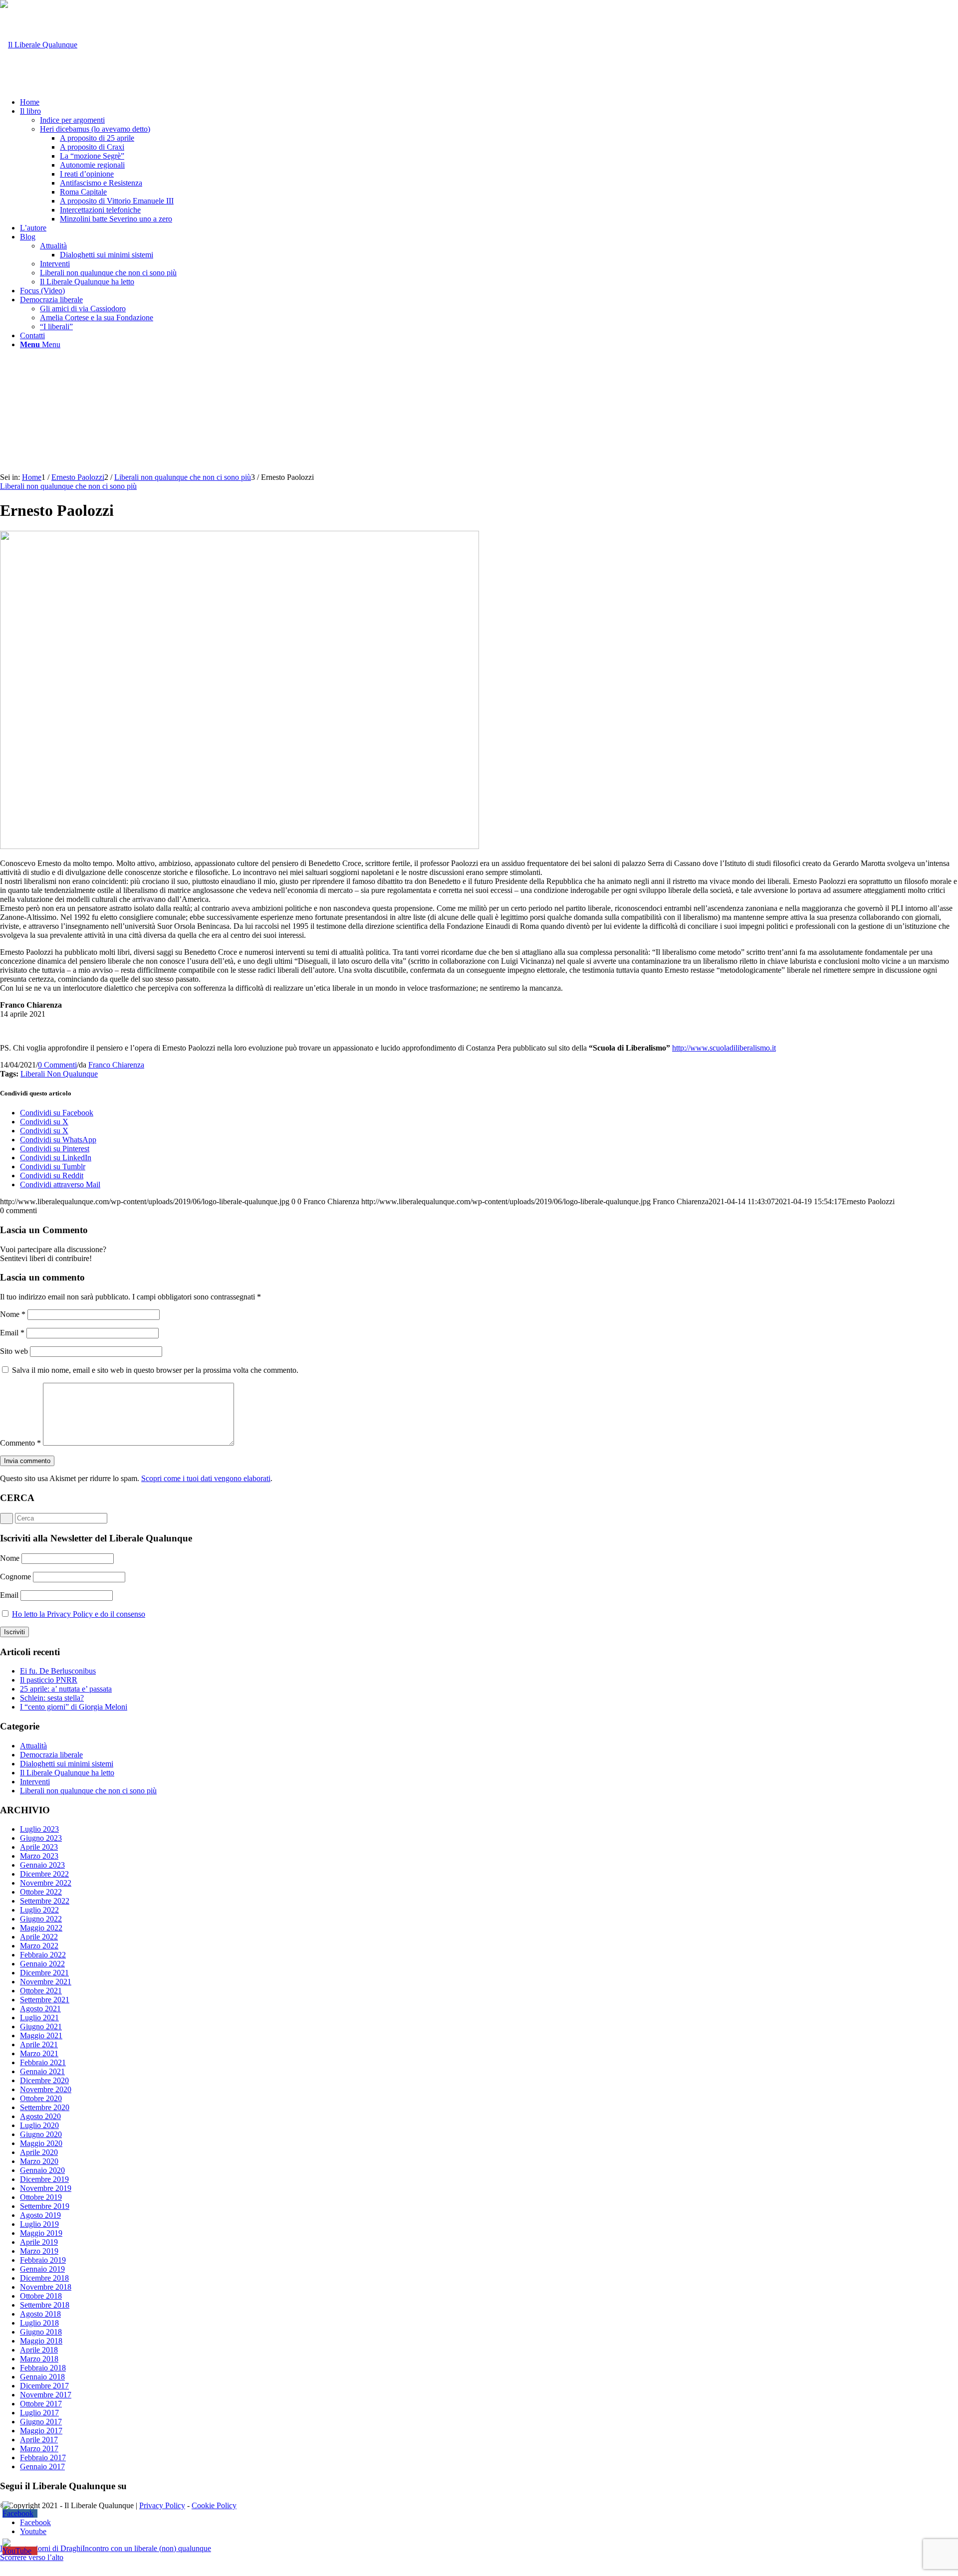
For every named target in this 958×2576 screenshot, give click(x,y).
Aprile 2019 (39, 2242)
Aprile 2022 (39, 1937)
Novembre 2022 (46, 1883)
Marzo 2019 (39, 2251)
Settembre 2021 (45, 2000)
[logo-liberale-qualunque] (39, 45)
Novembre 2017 (46, 2395)
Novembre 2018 (46, 2287)
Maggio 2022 (41, 1928)
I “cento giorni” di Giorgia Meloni (74, 1707)
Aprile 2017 (39, 2440)
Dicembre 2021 (44, 1973)
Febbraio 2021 (43, 2062)
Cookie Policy (214, 2505)
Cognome (15, 1577)
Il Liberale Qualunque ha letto (67, 1773)
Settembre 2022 (45, 1901)
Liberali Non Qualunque (59, 1074)
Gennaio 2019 (42, 2269)
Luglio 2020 (39, 2125)
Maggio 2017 (41, 2431)
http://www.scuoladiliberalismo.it (724, 1048)
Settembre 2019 (45, 2206)
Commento (20, 1443)
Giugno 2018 (41, 2332)
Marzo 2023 (39, 1856)
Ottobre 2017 (41, 2404)
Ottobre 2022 (41, 1892)
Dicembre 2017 (44, 2386)
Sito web (14, 1351)
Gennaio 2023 (42, 1865)
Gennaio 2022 (42, 1964)
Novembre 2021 (46, 1982)
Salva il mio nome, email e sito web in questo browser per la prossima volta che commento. (155, 1370)
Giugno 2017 (41, 2422)
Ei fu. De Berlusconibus (58, 1671)
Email (12, 1333)
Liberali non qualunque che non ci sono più (68, 486)
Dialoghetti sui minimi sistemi (67, 1764)
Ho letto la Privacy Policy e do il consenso (79, 1614)
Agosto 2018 (40, 2314)
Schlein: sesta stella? (52, 1698)
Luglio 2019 (39, 2224)
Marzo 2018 (39, 2359)
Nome (13, 1314)
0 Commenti (57, 1065)
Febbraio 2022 (43, 1955)
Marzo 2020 (39, 2161)
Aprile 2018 (39, 2350)
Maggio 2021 (41, 2036)
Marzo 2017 (39, 2449)
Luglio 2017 (39, 2413)
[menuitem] (489, 102)
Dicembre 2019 (44, 2179)
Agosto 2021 (40, 2009)
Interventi (35, 1782)
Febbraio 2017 (43, 2458)
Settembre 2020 (45, 2107)
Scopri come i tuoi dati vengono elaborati (206, 1478)
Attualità (33, 1746)
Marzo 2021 (39, 2053)
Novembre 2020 (46, 2089)
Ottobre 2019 (41, 2197)
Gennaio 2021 (42, 2071)
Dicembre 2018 (44, 2278)
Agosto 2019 (40, 2215)
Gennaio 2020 (42, 2170)
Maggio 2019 (41, 2233)
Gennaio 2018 (42, 2377)
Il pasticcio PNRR (49, 1680)
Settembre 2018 (45, 2305)
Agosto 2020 (40, 2116)
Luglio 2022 (39, 1910)
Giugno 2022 (41, 1919)
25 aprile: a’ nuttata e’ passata (66, 1689)
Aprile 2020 (39, 2152)
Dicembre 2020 (44, 2080)
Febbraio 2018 (43, 2368)
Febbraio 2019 (43, 2260)
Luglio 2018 (39, 2323)
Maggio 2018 (41, 2341)
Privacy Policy (162, 2505)
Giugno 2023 (41, 1838)
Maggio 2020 (41, 2143)
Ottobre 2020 (41, 2098)
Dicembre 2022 (44, 1874)
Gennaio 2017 (42, 2467)
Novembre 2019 (46, 2188)
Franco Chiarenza (116, 1065)
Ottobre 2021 (41, 1991)
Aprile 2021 (39, 2044)
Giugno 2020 (41, 2134)
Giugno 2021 (41, 2027)
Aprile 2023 (39, 1847)
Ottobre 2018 (41, 2296)
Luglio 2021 (39, 2018)
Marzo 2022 (39, 1946)
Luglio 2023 (39, 1829)
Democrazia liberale (51, 1755)
